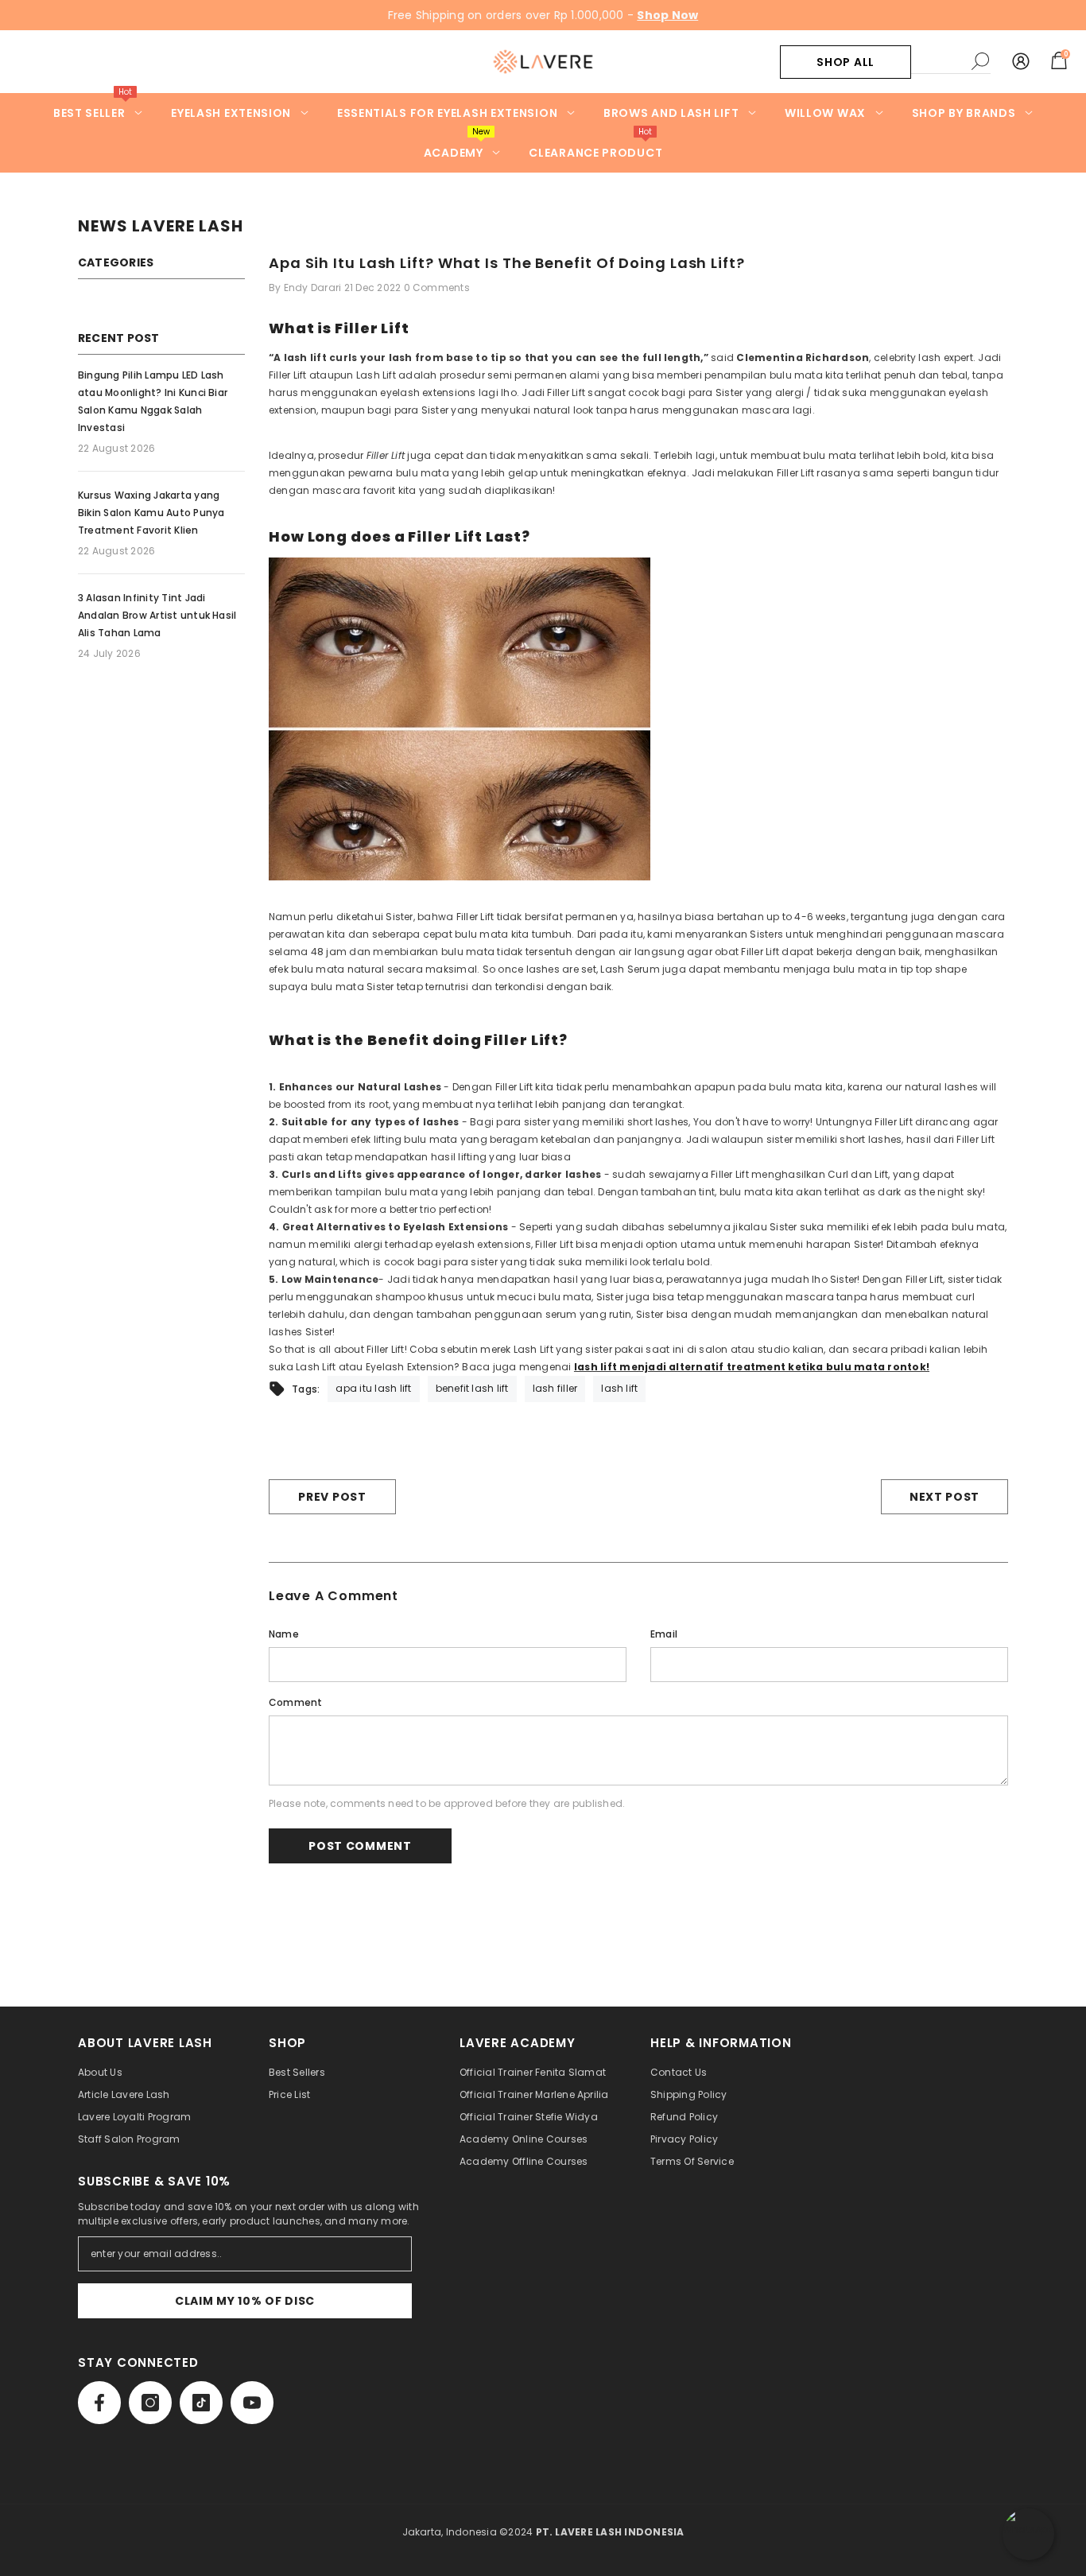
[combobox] (937, 61)
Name (284, 1634)
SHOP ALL (846, 62)
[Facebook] (99, 2403)
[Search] (951, 62)
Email (664, 1634)
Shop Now (667, 15)
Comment (296, 1702)
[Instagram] (150, 2403)
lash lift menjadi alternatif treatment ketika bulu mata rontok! (752, 1367)
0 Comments (437, 288)
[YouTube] (252, 2403)
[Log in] (1021, 62)
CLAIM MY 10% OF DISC (245, 2301)
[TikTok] (201, 2403)
